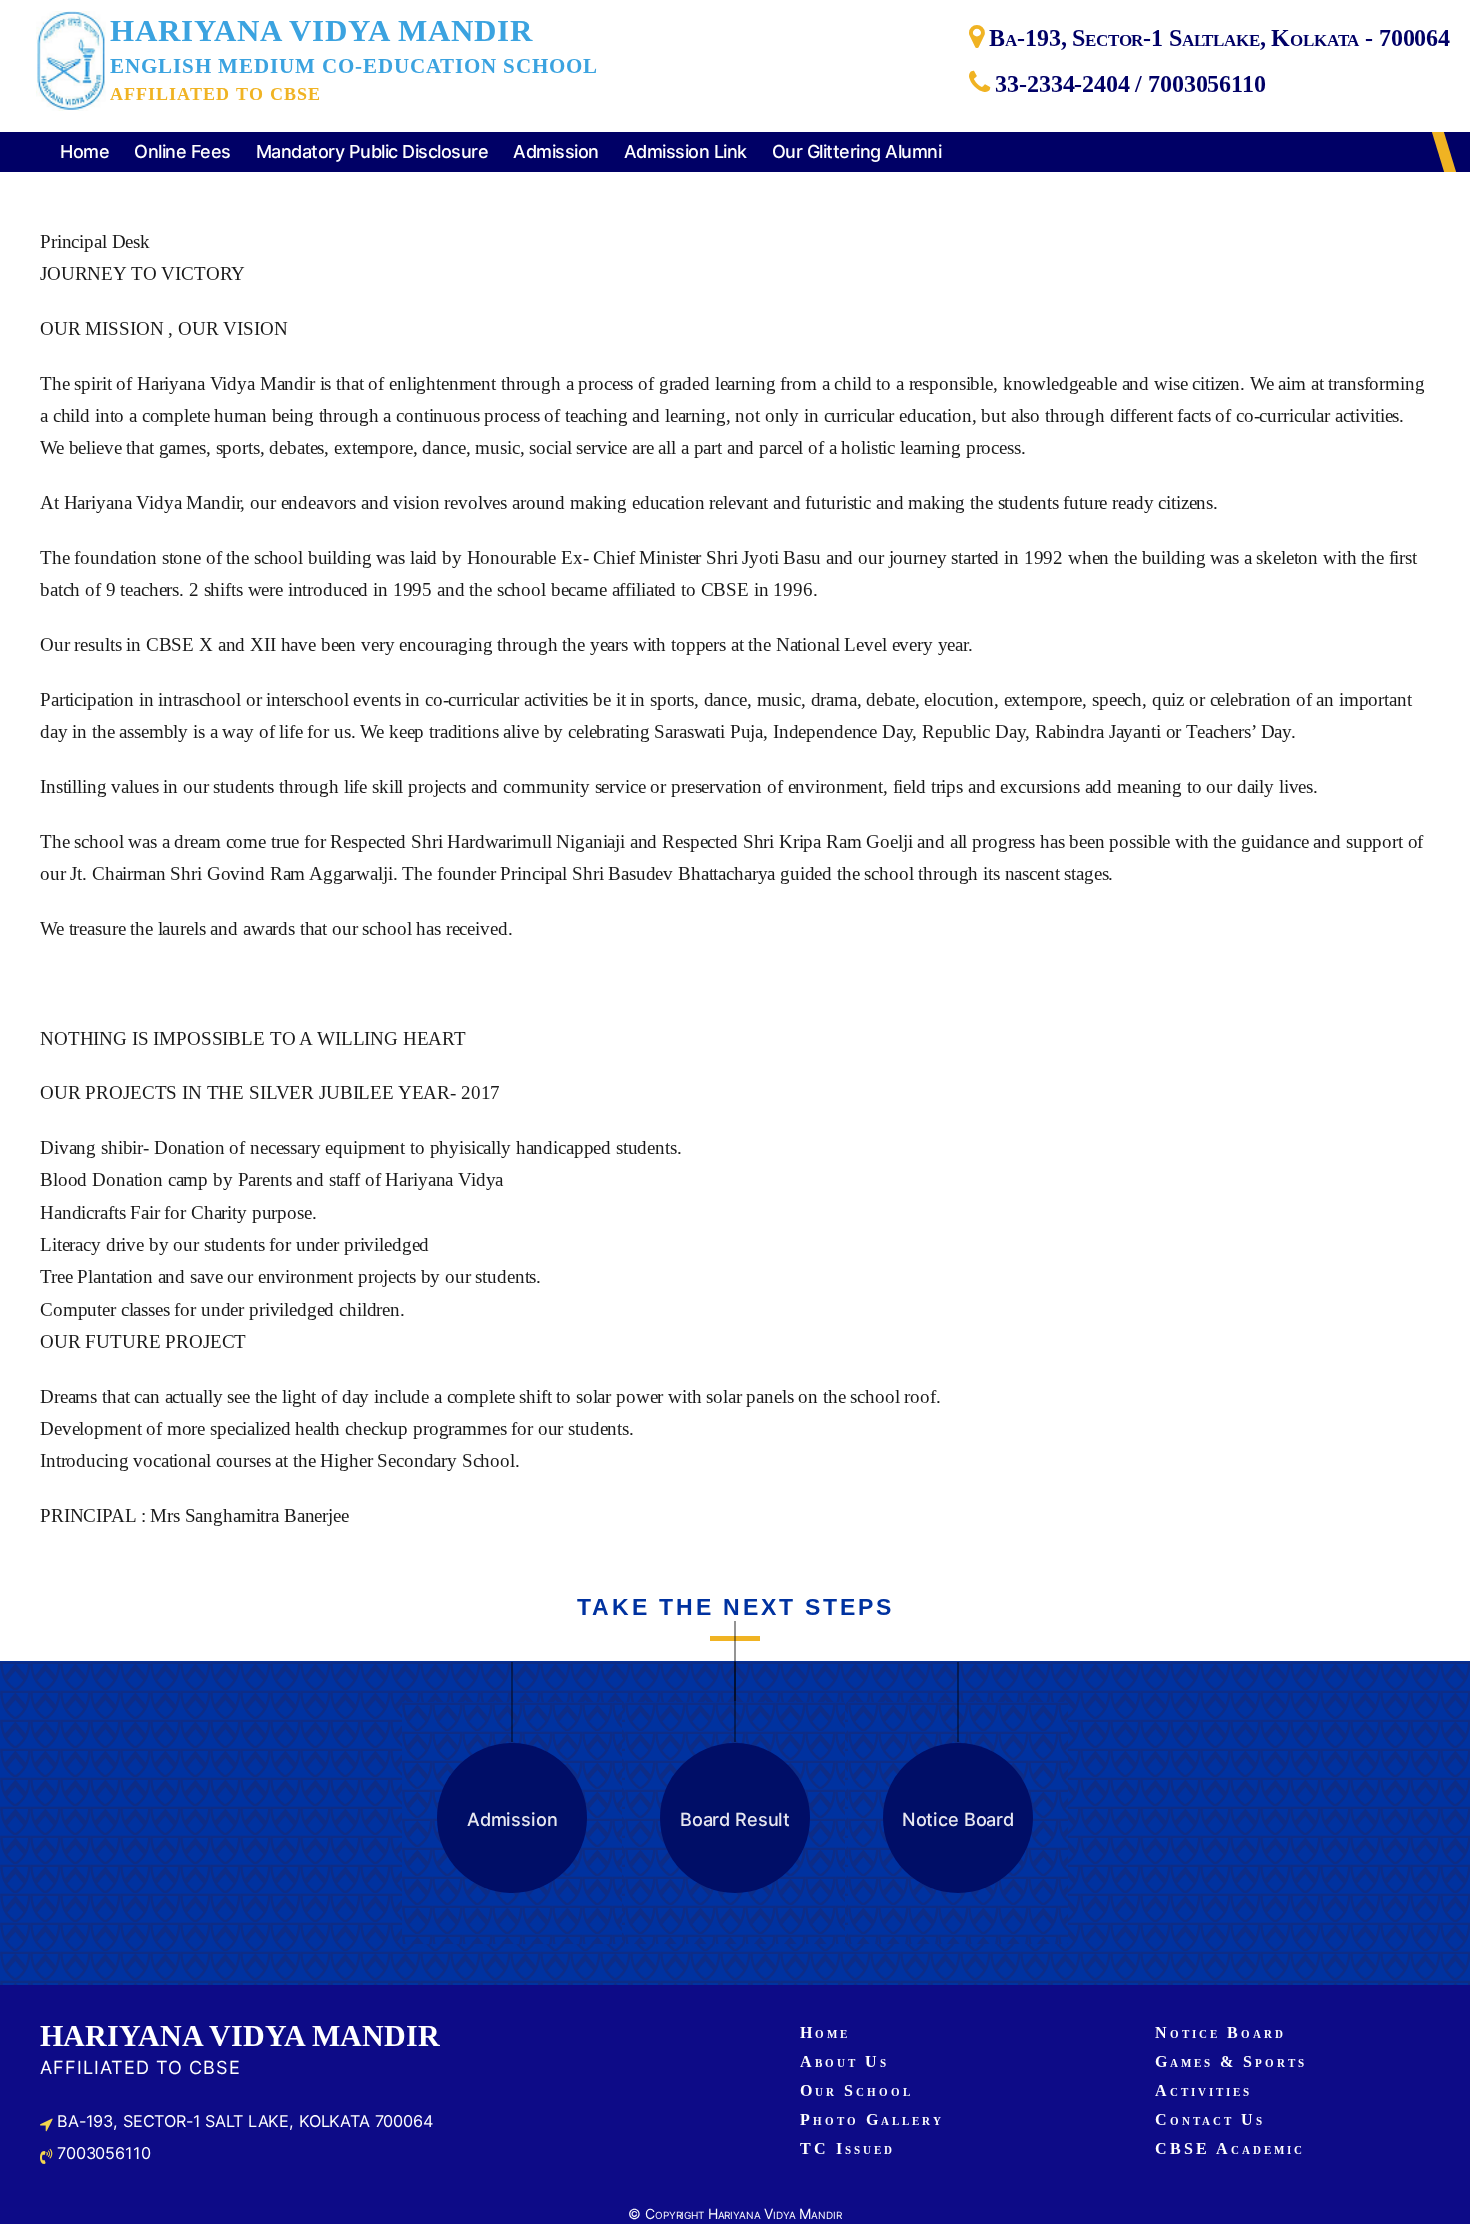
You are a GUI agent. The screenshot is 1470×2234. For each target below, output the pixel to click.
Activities (1203, 2090)
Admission (556, 151)
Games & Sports (1231, 2061)
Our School (856, 2090)
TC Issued (847, 2148)
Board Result (735, 1819)
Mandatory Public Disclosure (372, 151)
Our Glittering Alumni (857, 151)
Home (84, 151)
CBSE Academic (1230, 2148)
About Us (844, 2061)
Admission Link (685, 151)
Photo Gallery (872, 2119)
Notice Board (958, 1819)
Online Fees (182, 151)
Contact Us (1210, 2119)
